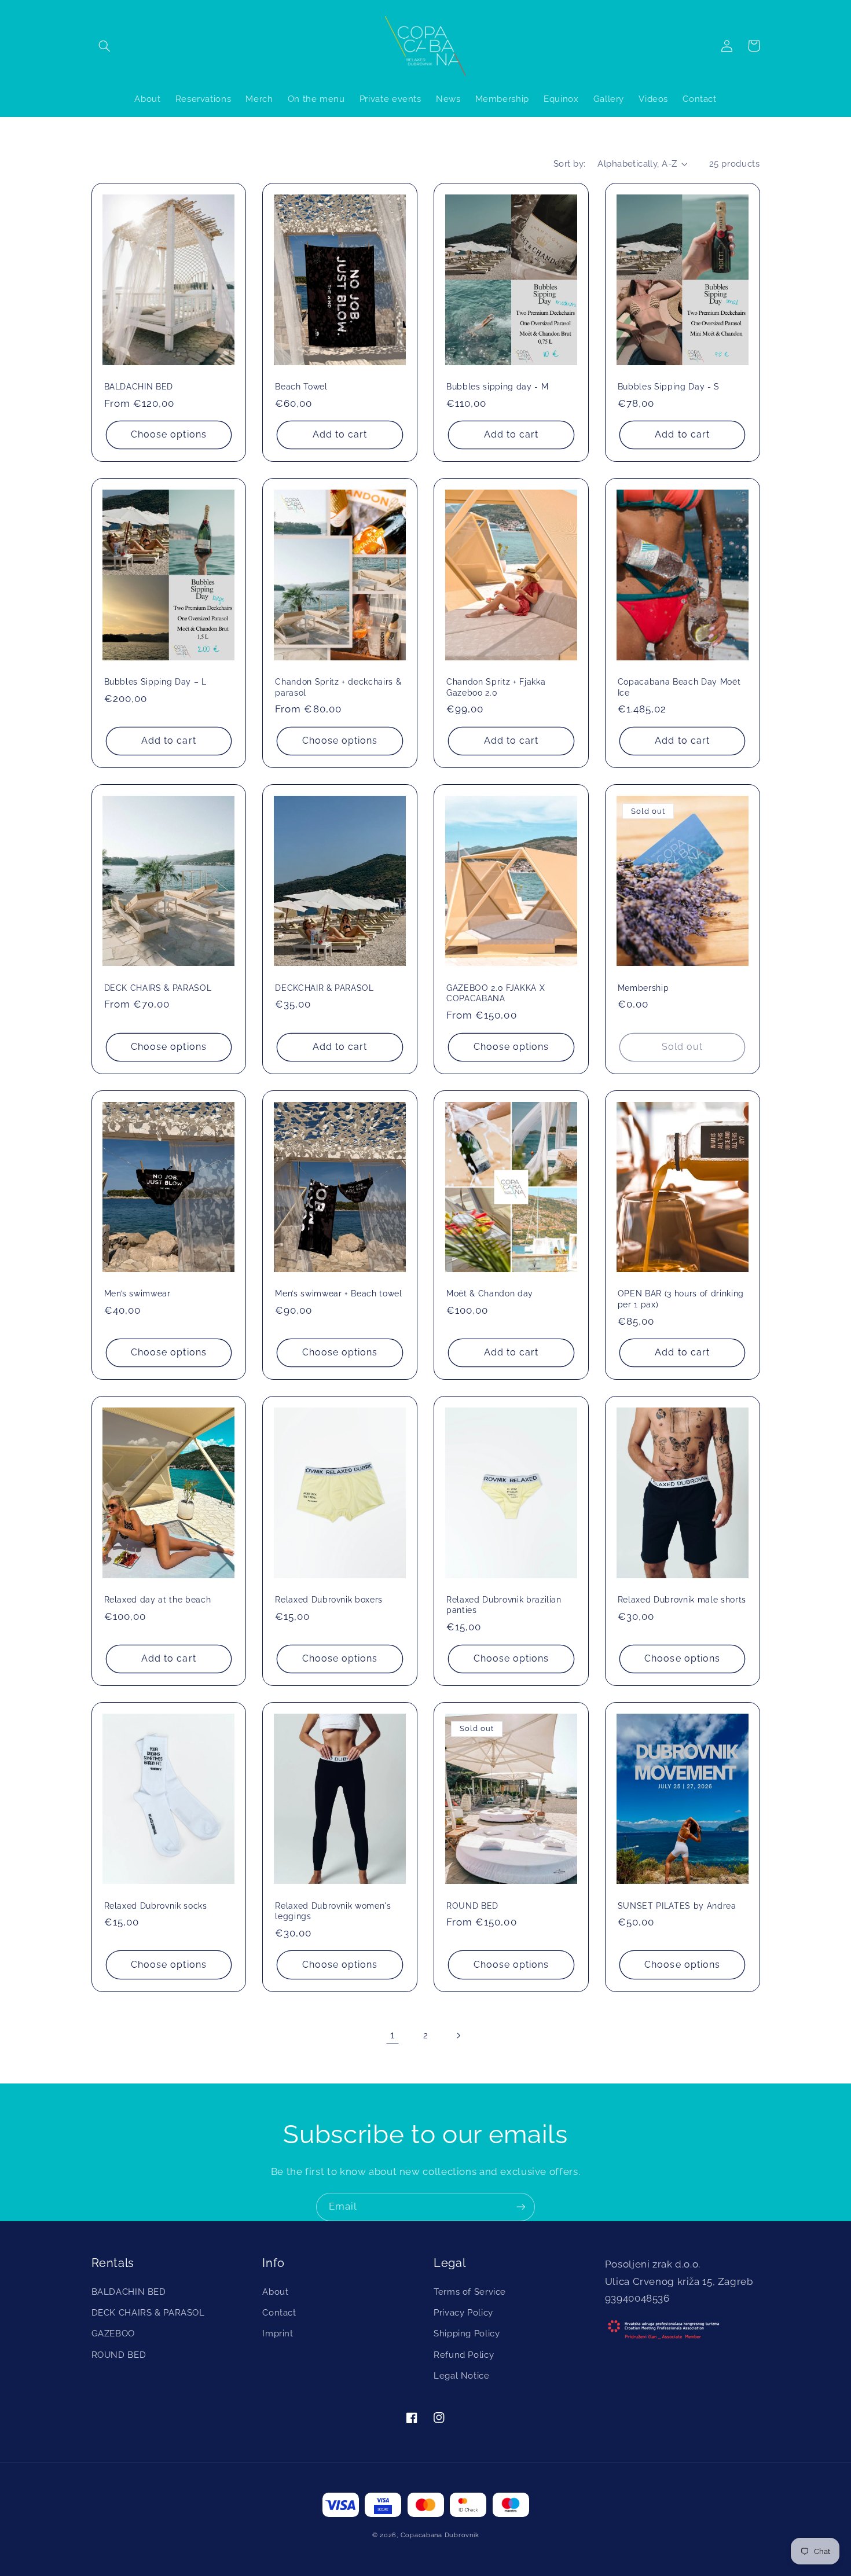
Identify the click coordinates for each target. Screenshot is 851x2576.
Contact (279, 2312)
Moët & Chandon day (490, 1293)
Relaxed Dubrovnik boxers (329, 1600)
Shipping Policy (467, 2333)
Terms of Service (470, 2292)
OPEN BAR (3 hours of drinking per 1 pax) (681, 1299)
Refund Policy (464, 2355)
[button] (105, 46)
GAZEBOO (113, 2333)
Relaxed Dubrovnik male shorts (682, 1600)
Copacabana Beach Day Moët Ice (679, 687)
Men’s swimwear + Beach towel (338, 1293)
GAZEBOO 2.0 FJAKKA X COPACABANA (496, 993)
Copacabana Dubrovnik (440, 2535)
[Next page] (458, 2035)
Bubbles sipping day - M (497, 387)
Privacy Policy (463, 2312)
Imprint (278, 2333)
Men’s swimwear (137, 1293)
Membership (643, 988)
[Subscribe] (521, 2207)
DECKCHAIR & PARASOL (324, 988)
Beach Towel (301, 387)
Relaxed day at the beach (158, 1600)
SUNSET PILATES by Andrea (677, 1906)
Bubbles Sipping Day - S (669, 387)
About (275, 2292)
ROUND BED (472, 1906)
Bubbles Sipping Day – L (155, 682)
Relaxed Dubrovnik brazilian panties (504, 1605)
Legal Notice (462, 2375)
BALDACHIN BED (139, 387)
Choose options (169, 434)
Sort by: (569, 163)
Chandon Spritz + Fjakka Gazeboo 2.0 (496, 687)
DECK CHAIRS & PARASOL (158, 988)
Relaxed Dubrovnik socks (156, 1906)
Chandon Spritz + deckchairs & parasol (338, 687)
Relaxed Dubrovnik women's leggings (333, 1911)
